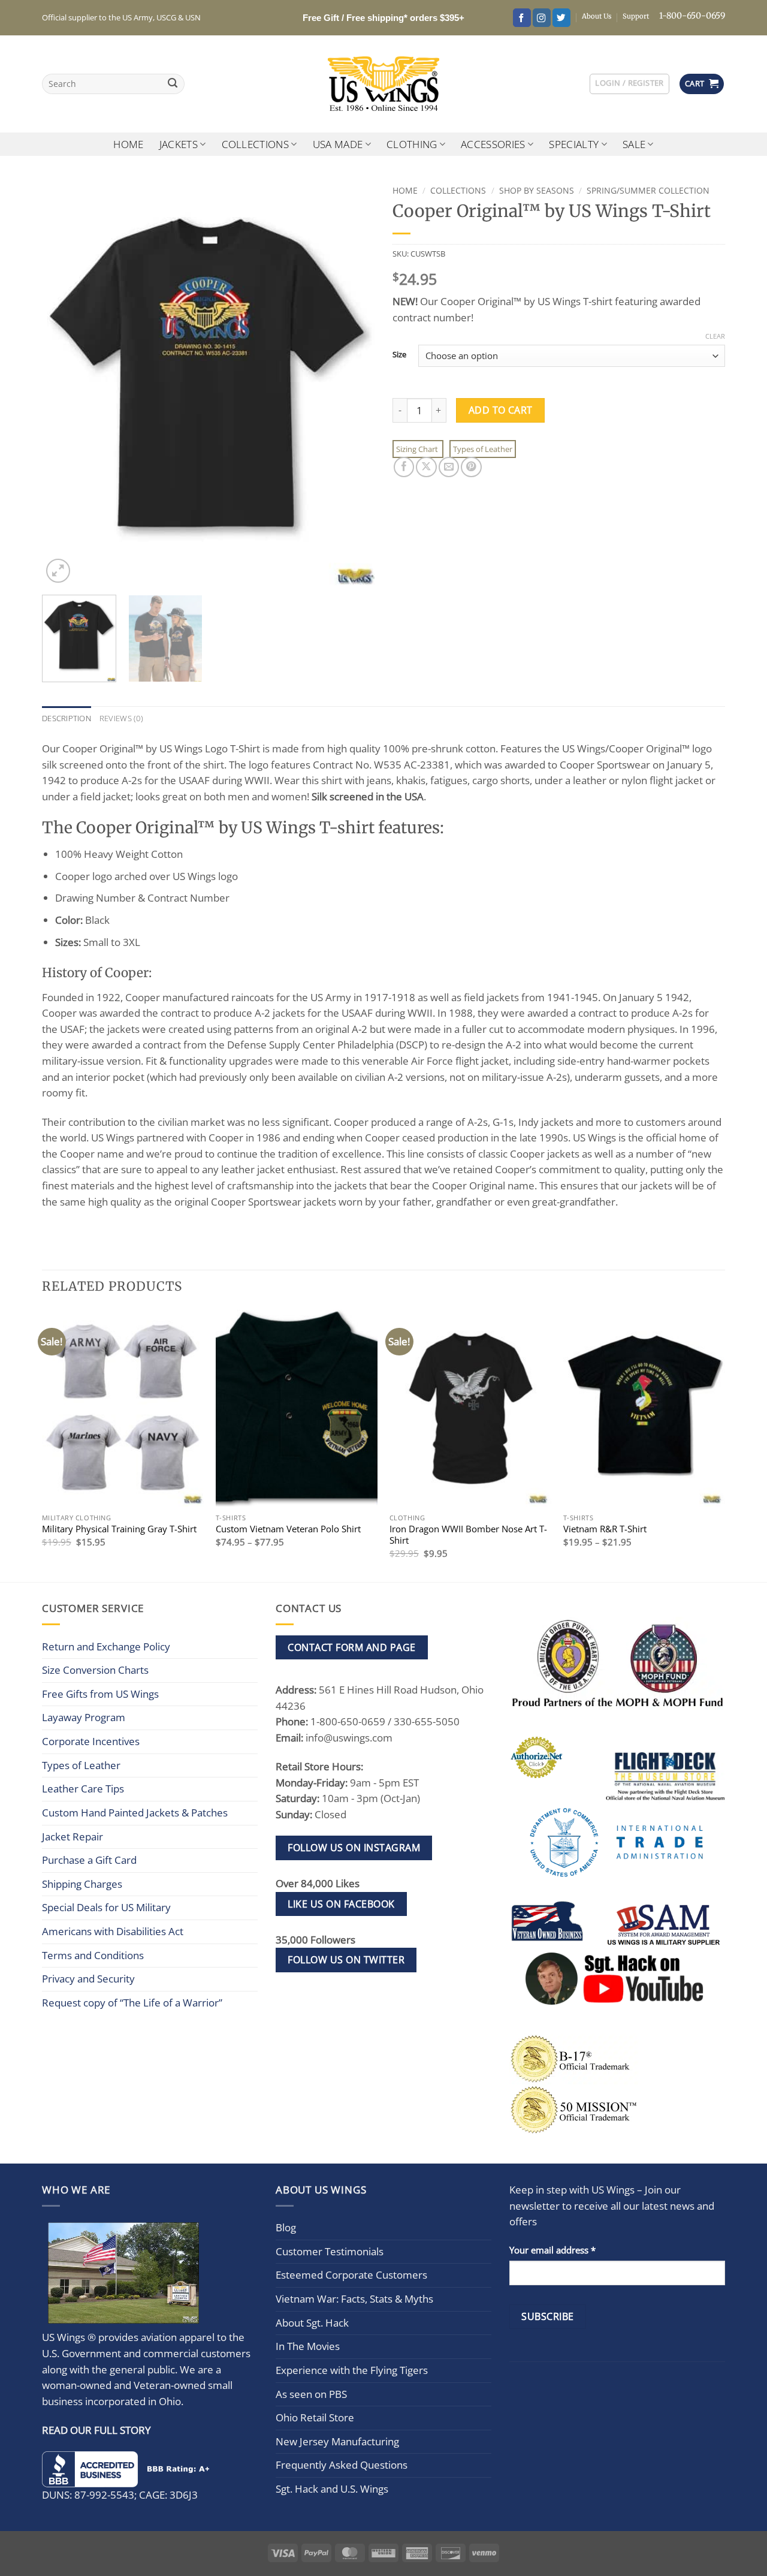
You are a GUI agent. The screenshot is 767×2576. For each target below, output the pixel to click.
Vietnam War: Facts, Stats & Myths (354, 2299)
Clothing (412, 144)
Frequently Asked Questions (342, 2465)
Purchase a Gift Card (89, 1860)
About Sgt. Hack (312, 2322)
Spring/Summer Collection (648, 190)
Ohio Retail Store (315, 2417)
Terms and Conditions (93, 1955)
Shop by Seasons (537, 190)
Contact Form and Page (351, 1647)
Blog (286, 2227)
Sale (634, 144)
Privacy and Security (88, 1979)
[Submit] (173, 84)
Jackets (179, 144)
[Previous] (64, 383)
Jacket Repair (73, 1837)
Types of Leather (483, 449)
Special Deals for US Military (106, 1907)
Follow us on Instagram (354, 1848)
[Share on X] (426, 467)
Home (128, 144)
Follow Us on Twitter (346, 1960)
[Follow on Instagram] (542, 18)
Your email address (552, 2249)
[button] (629, 84)
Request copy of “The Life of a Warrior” (132, 2003)
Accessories (493, 144)
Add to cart (501, 410)
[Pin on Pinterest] (471, 467)
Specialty (574, 144)
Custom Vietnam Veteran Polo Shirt (288, 1529)
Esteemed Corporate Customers (351, 2275)
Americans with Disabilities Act (113, 1931)
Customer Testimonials (330, 2251)
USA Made (338, 144)
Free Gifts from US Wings (100, 1694)
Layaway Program (84, 1717)
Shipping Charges (82, 1884)
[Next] (353, 383)
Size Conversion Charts (95, 1670)
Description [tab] (67, 718)
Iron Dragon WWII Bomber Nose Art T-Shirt (468, 1535)
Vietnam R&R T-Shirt (605, 1529)
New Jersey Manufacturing (337, 2441)
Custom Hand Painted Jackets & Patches (135, 1813)
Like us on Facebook (341, 1904)
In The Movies (308, 2346)
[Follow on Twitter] (561, 18)
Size (399, 354)
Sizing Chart (418, 449)
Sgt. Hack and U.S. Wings (332, 2489)
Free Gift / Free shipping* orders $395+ (383, 18)
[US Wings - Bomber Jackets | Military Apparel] (384, 84)
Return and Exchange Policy (106, 1646)
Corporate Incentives (91, 1741)
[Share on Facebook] (404, 467)
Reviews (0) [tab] (121, 718)
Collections (256, 144)
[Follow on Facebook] (522, 18)
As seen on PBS (311, 2393)
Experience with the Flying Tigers (352, 2370)
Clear (715, 336)
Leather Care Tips (83, 1789)
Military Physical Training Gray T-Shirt (119, 1529)
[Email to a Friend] (449, 467)
